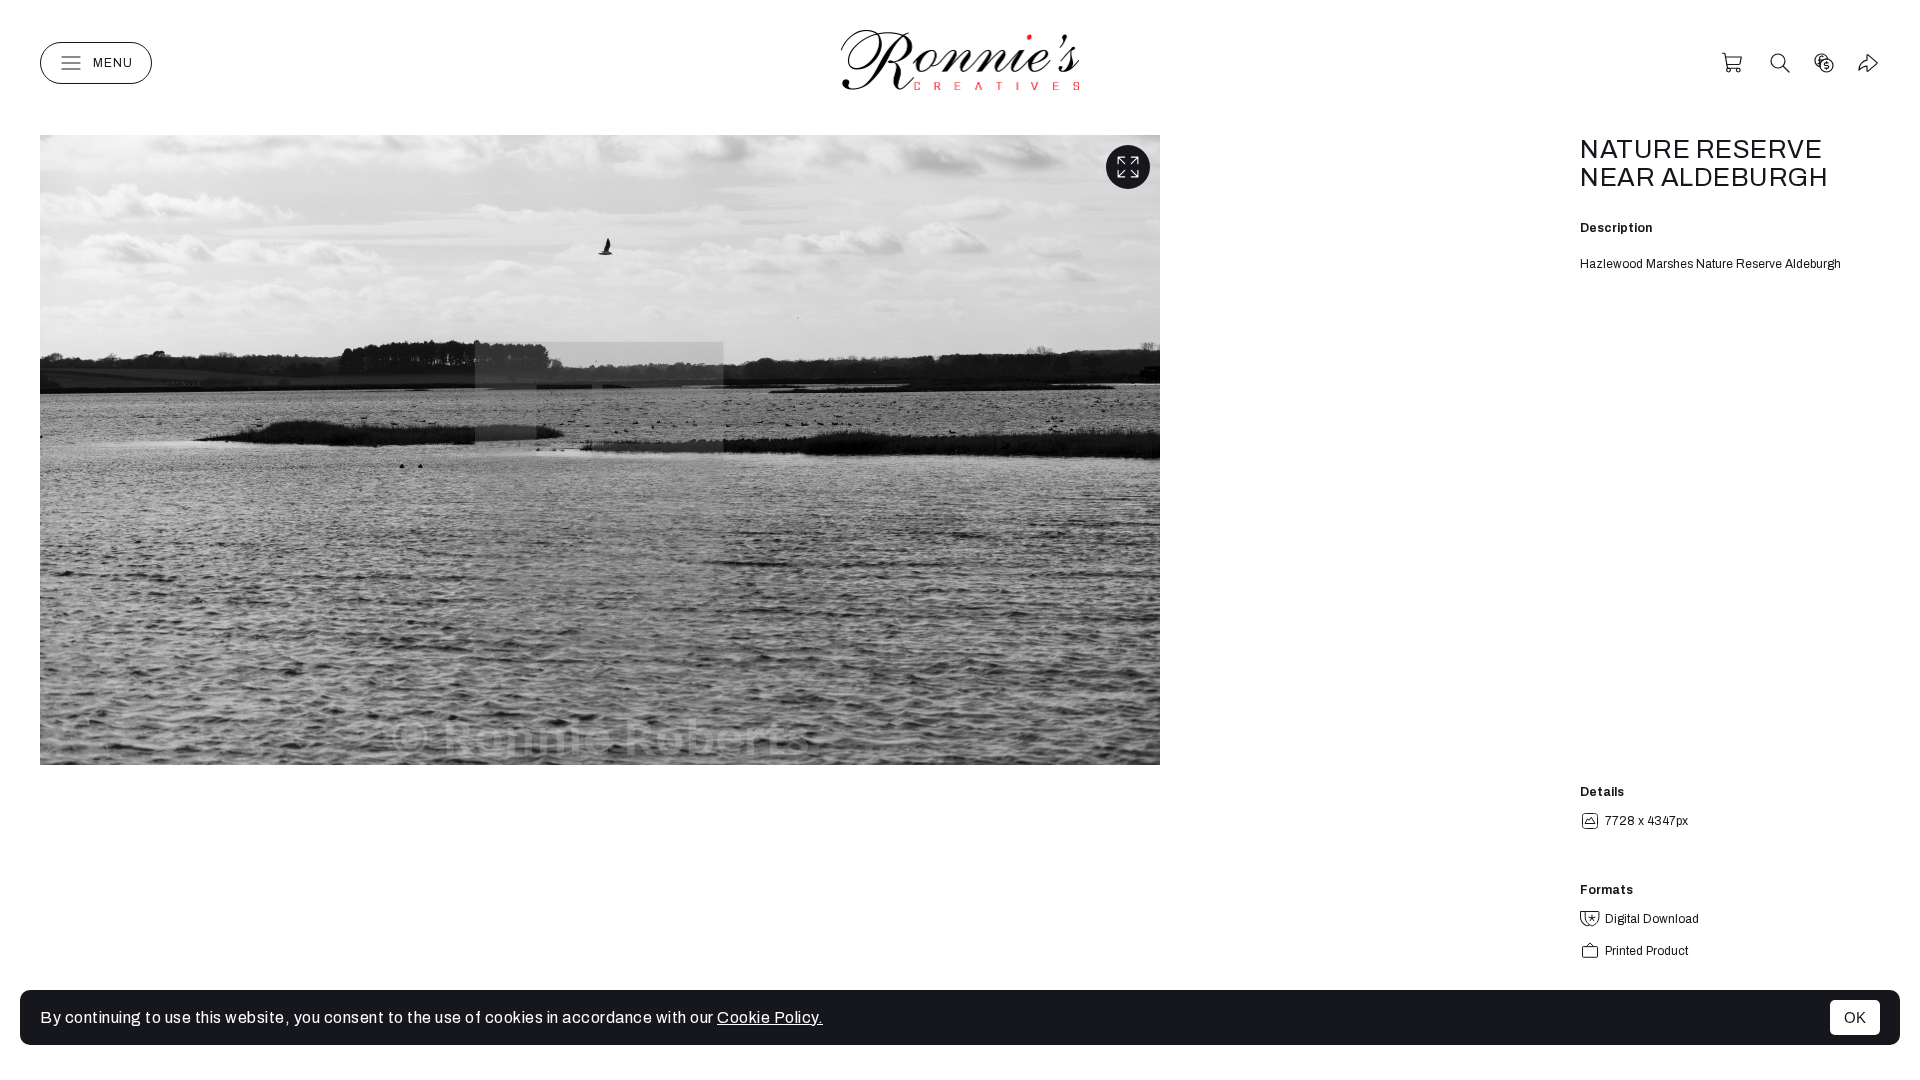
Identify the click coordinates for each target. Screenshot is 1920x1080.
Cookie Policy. (770, 1017)
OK (1855, 1017)
